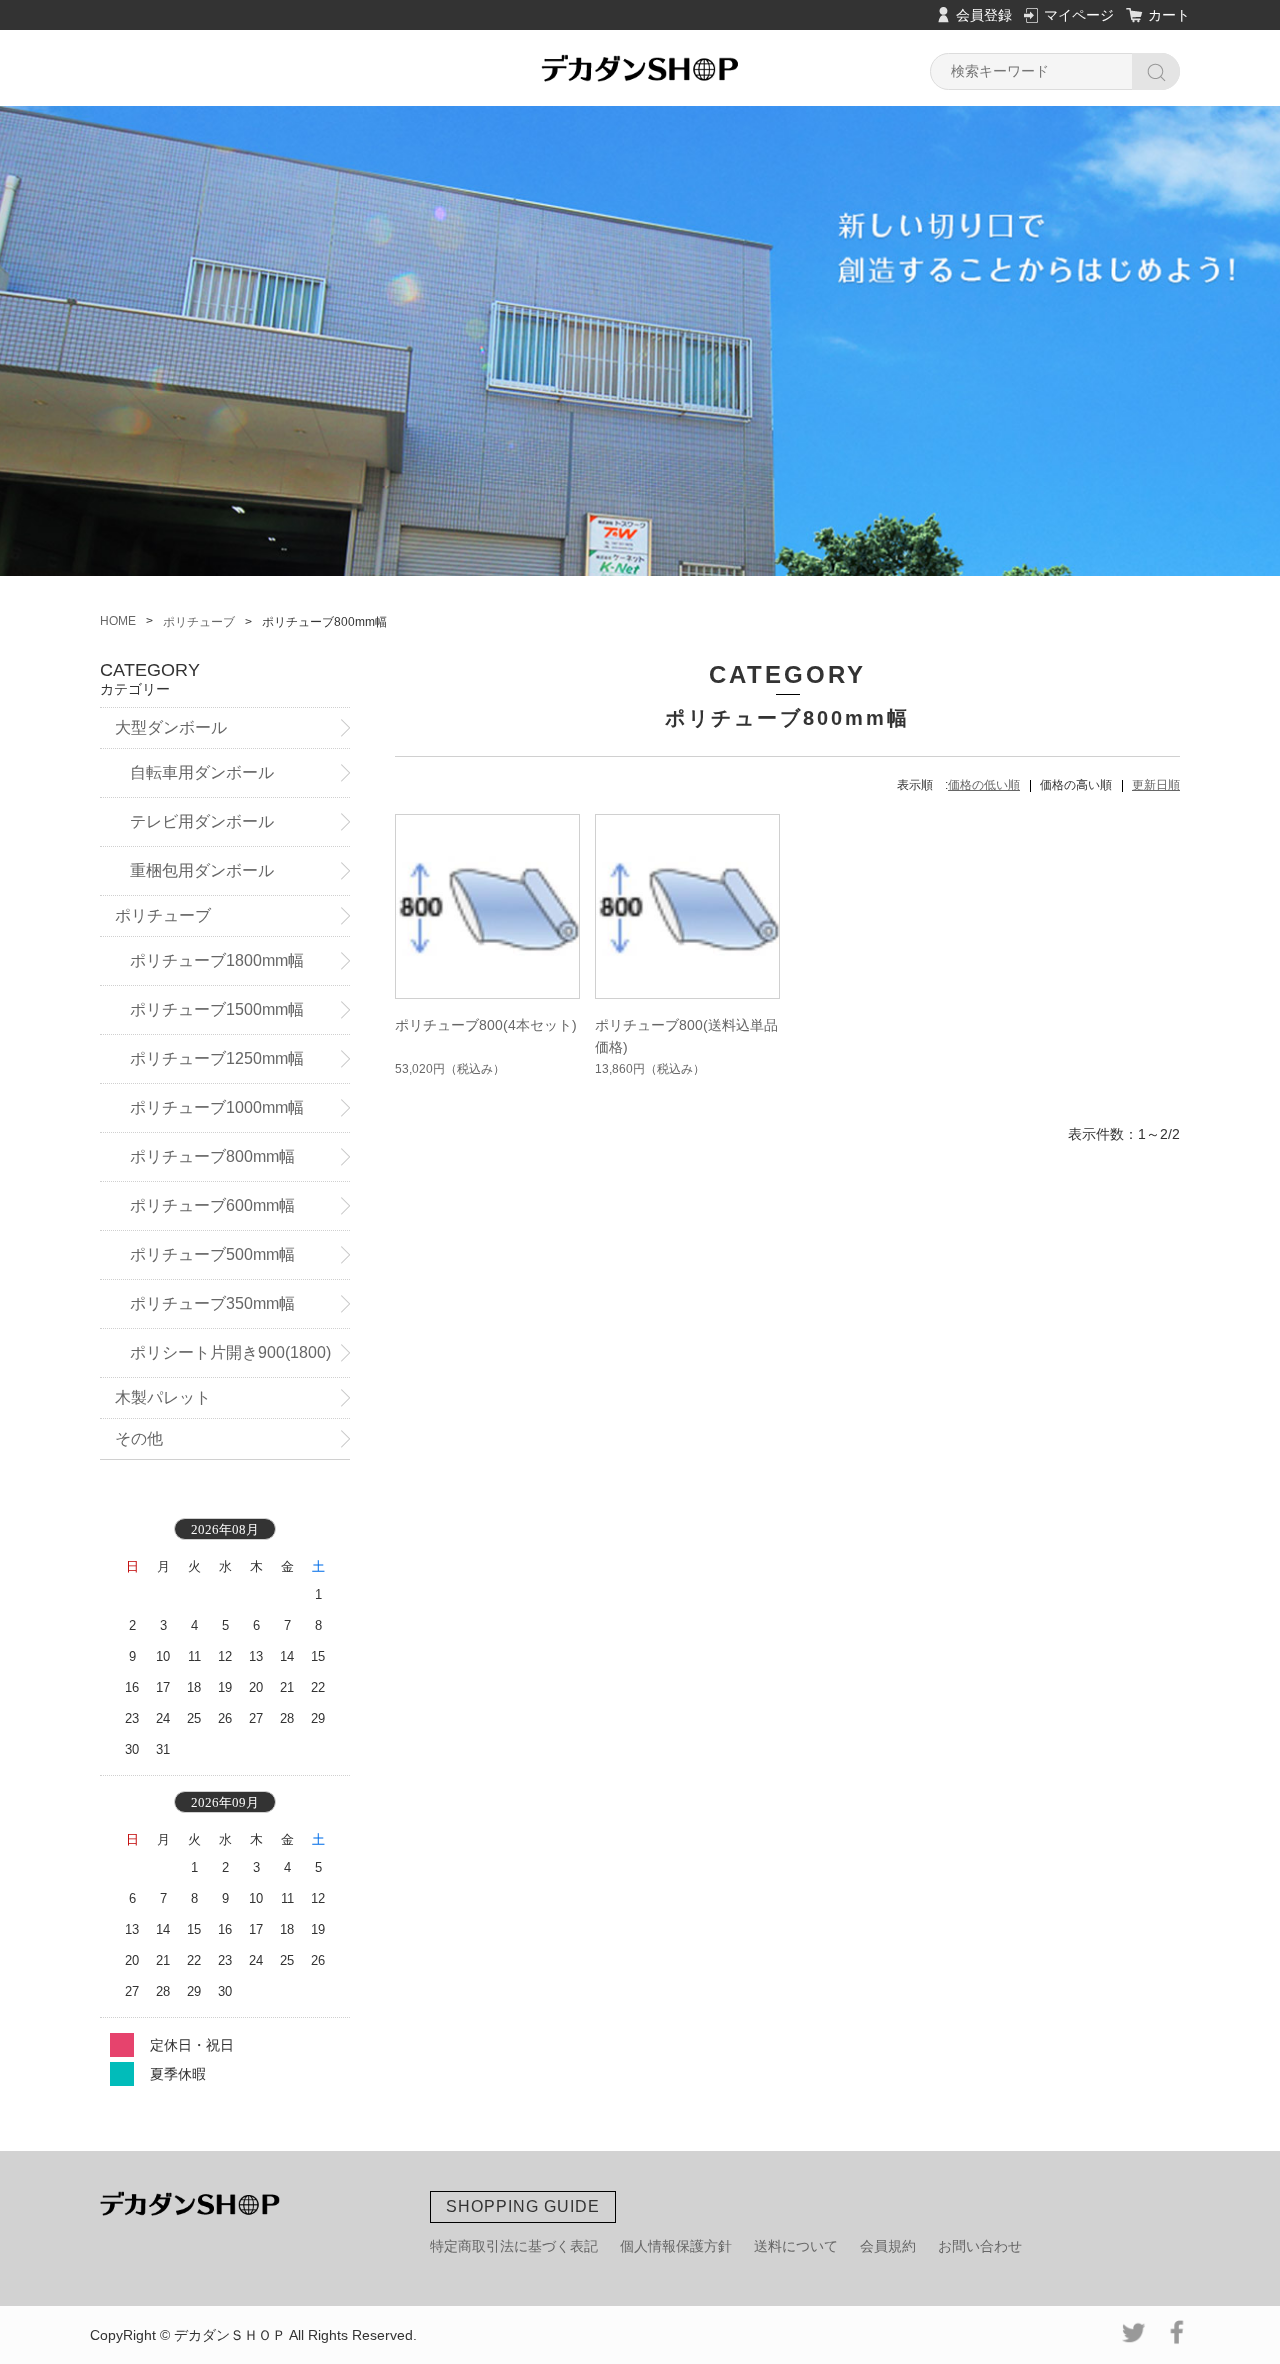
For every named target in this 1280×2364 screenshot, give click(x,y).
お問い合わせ (980, 2246)
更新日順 (1156, 785)
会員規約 (888, 2246)
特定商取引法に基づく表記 (514, 2246)
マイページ (1079, 15)
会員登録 (984, 15)
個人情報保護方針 (676, 2246)
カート (1169, 15)
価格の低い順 (984, 785)
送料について (796, 2246)
